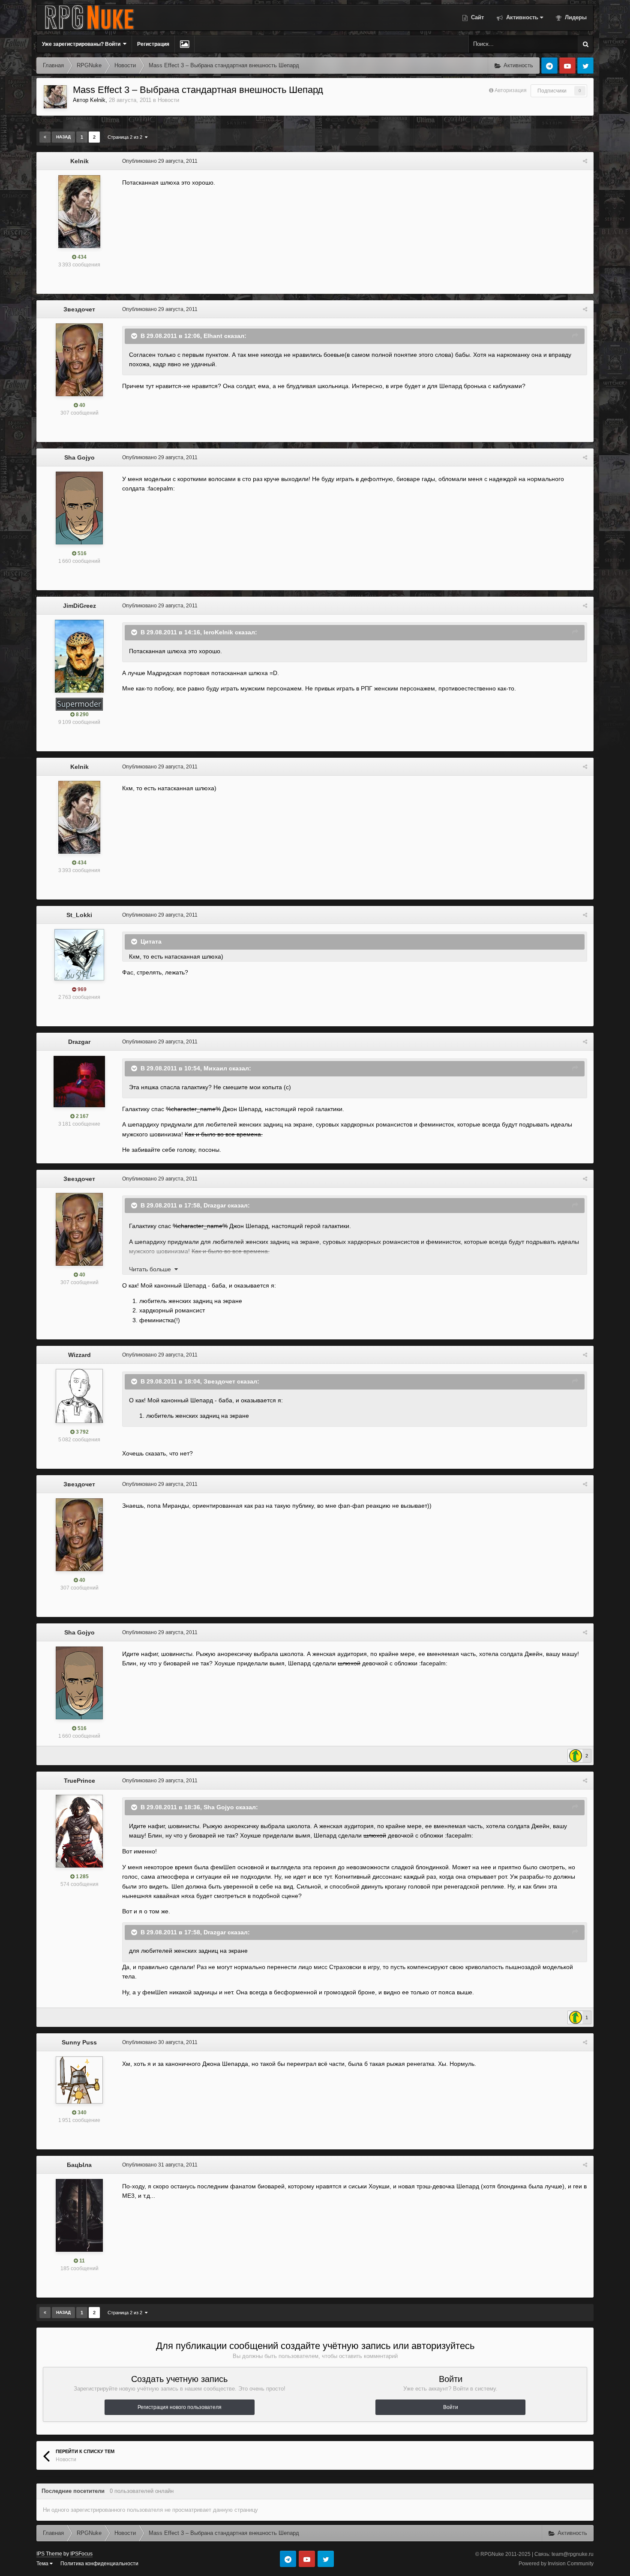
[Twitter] (585, 66)
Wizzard (79, 1355)
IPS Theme (49, 2554)
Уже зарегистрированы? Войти (82, 44)
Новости (168, 100)
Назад (63, 137)
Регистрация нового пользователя (180, 2407)
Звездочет (79, 309)
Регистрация (153, 44)
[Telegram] (549, 66)
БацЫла (79, 2165)
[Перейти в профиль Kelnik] (55, 97)
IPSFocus (81, 2554)
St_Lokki (79, 915)
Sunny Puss (79, 2042)
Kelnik (98, 100)
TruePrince (79, 1781)
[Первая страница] (45, 137)
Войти (451, 2407)
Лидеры (575, 17)
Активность (521, 17)
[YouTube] (567, 66)
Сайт (477, 17)
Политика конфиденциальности (99, 2564)
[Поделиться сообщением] (585, 161)
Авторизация (511, 90)
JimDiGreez (79, 606)
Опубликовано (160, 161)
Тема (43, 2564)
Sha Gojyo (79, 457)
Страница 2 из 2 (126, 137)
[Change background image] (184, 44)
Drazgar (79, 1042)
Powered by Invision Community (556, 2564)
